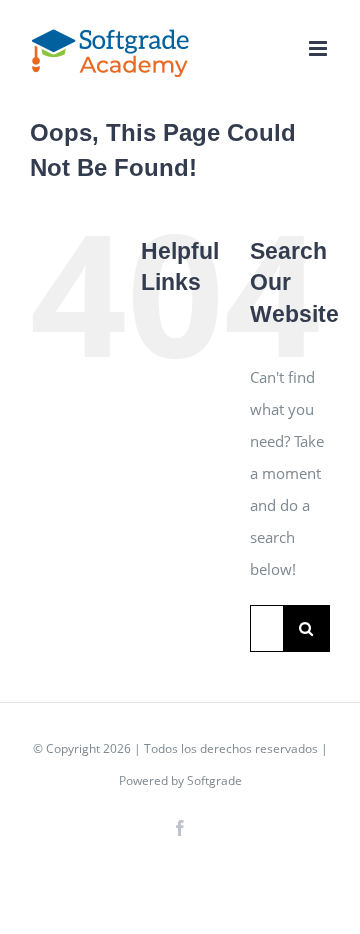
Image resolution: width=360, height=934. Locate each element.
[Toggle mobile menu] (319, 48)
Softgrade (214, 780)
